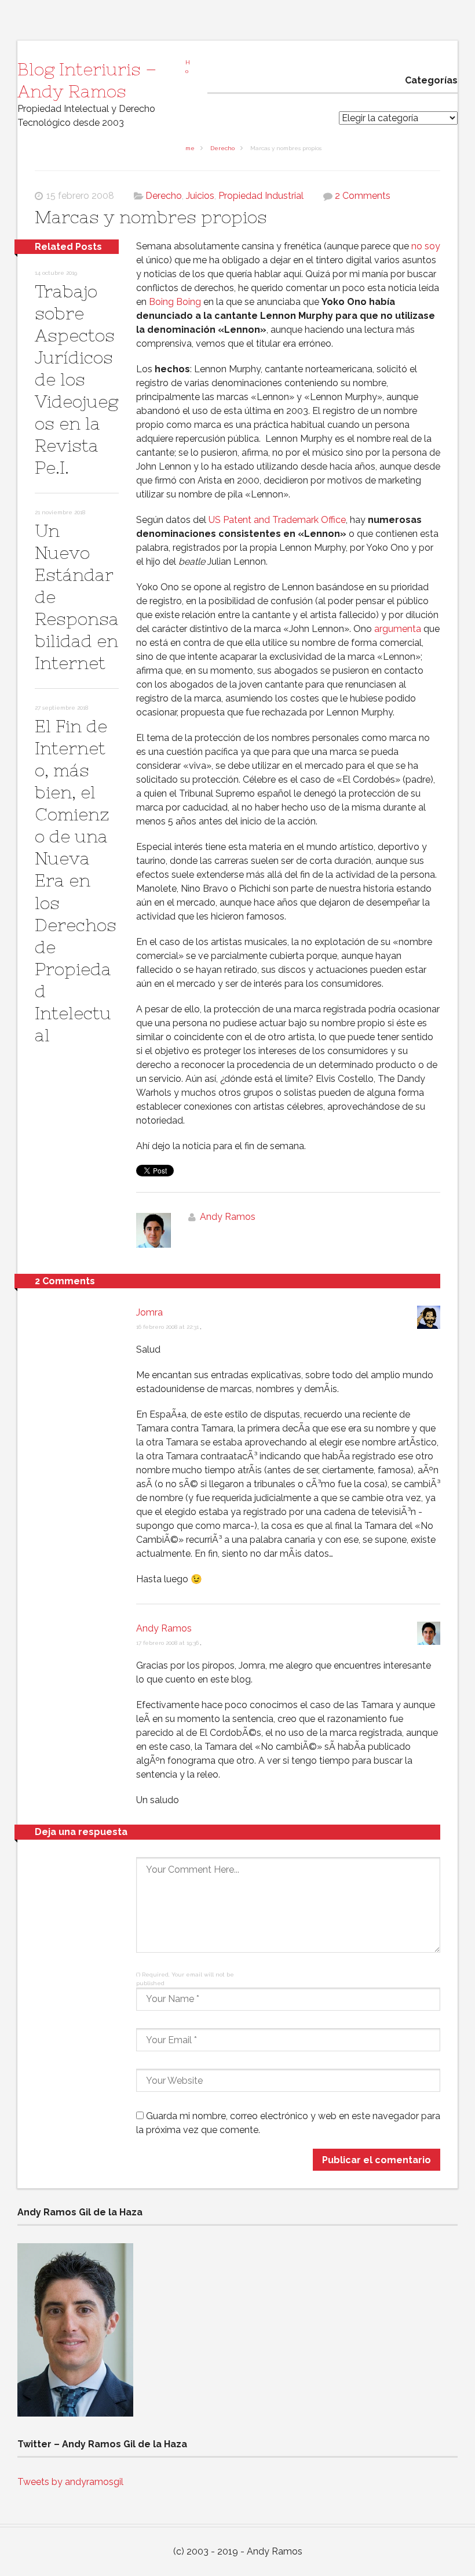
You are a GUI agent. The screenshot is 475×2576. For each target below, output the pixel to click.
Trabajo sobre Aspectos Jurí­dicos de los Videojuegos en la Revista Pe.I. (76, 379)
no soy (426, 246)
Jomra (149, 1312)
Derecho (222, 148)
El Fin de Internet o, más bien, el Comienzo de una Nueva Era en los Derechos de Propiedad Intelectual (76, 880)
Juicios (200, 196)
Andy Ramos (228, 1217)
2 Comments (363, 196)
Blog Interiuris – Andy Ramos (87, 80)
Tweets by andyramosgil (70, 2482)
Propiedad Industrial (261, 196)
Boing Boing (175, 302)
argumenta (398, 629)
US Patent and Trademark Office (277, 520)
